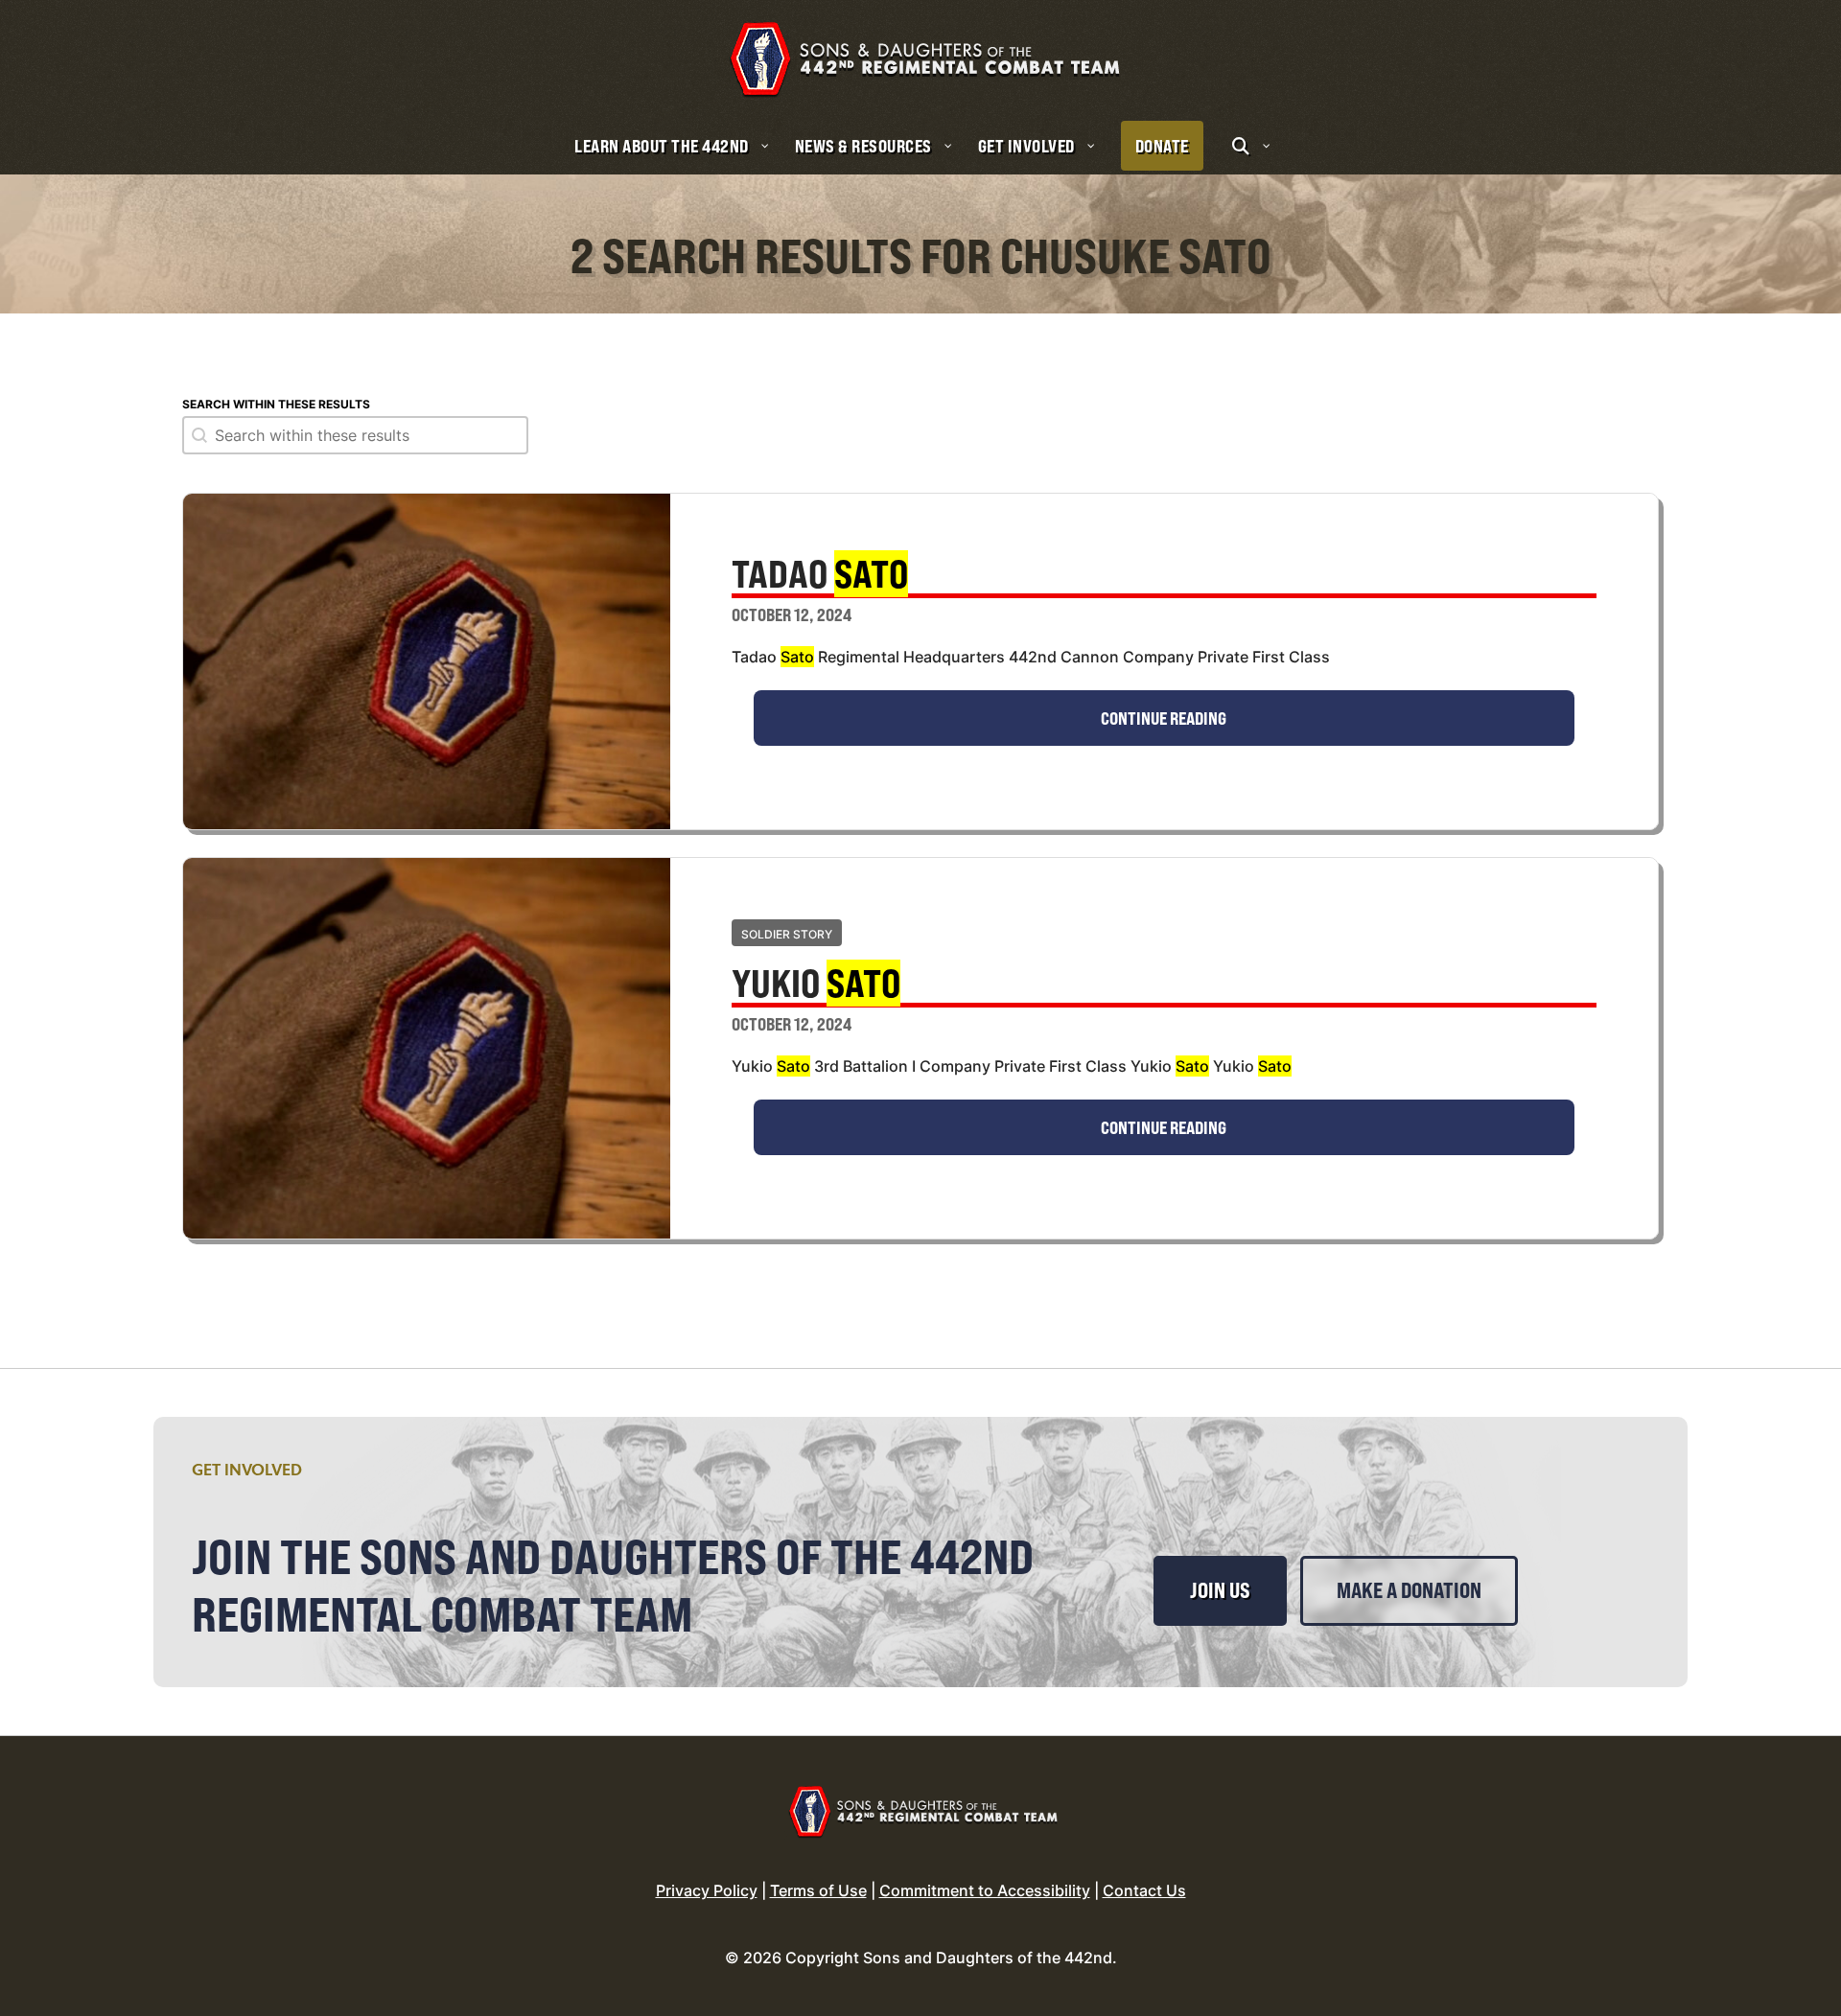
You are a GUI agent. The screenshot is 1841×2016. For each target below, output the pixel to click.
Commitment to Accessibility (985, 1890)
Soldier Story (787, 934)
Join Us (1220, 1590)
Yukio (816, 985)
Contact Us (1144, 1890)
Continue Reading (1164, 718)
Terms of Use (818, 1890)
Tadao (820, 576)
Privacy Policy (707, 1890)
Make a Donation (1409, 1590)
